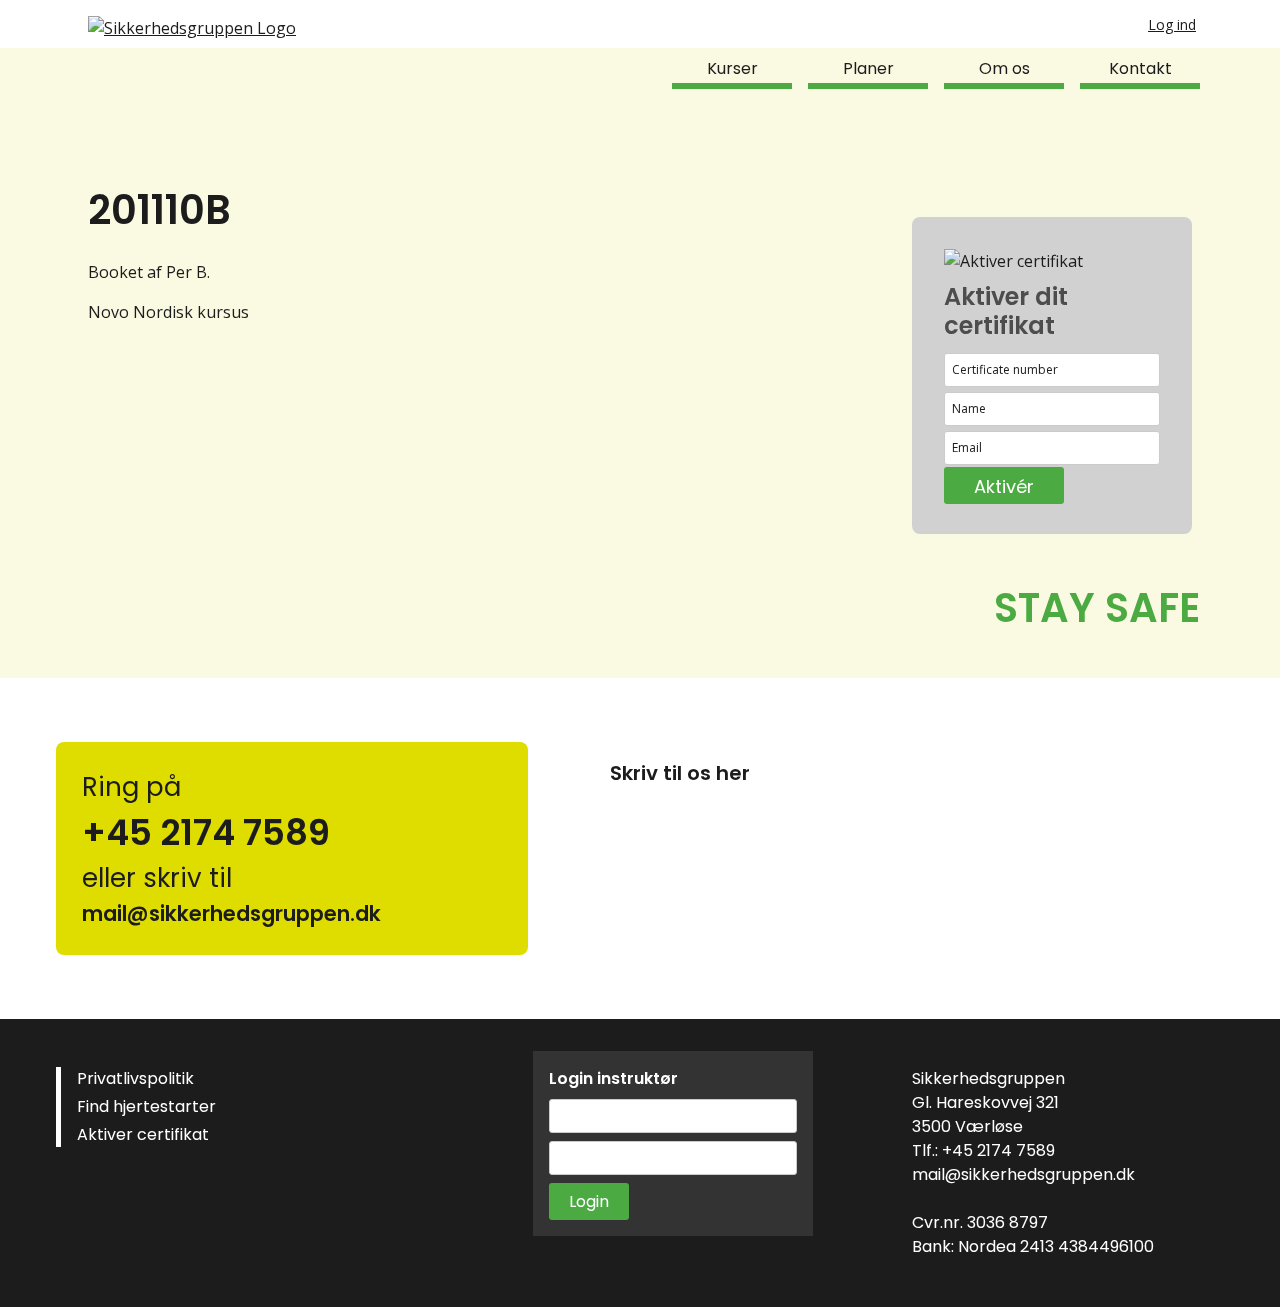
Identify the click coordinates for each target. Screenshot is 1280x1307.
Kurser (732, 68)
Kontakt (1140, 68)
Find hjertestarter (146, 1106)
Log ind (1172, 24)
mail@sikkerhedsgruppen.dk (1023, 1174)
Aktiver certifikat (143, 1134)
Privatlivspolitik (135, 1078)
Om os (1004, 68)
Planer (868, 68)
